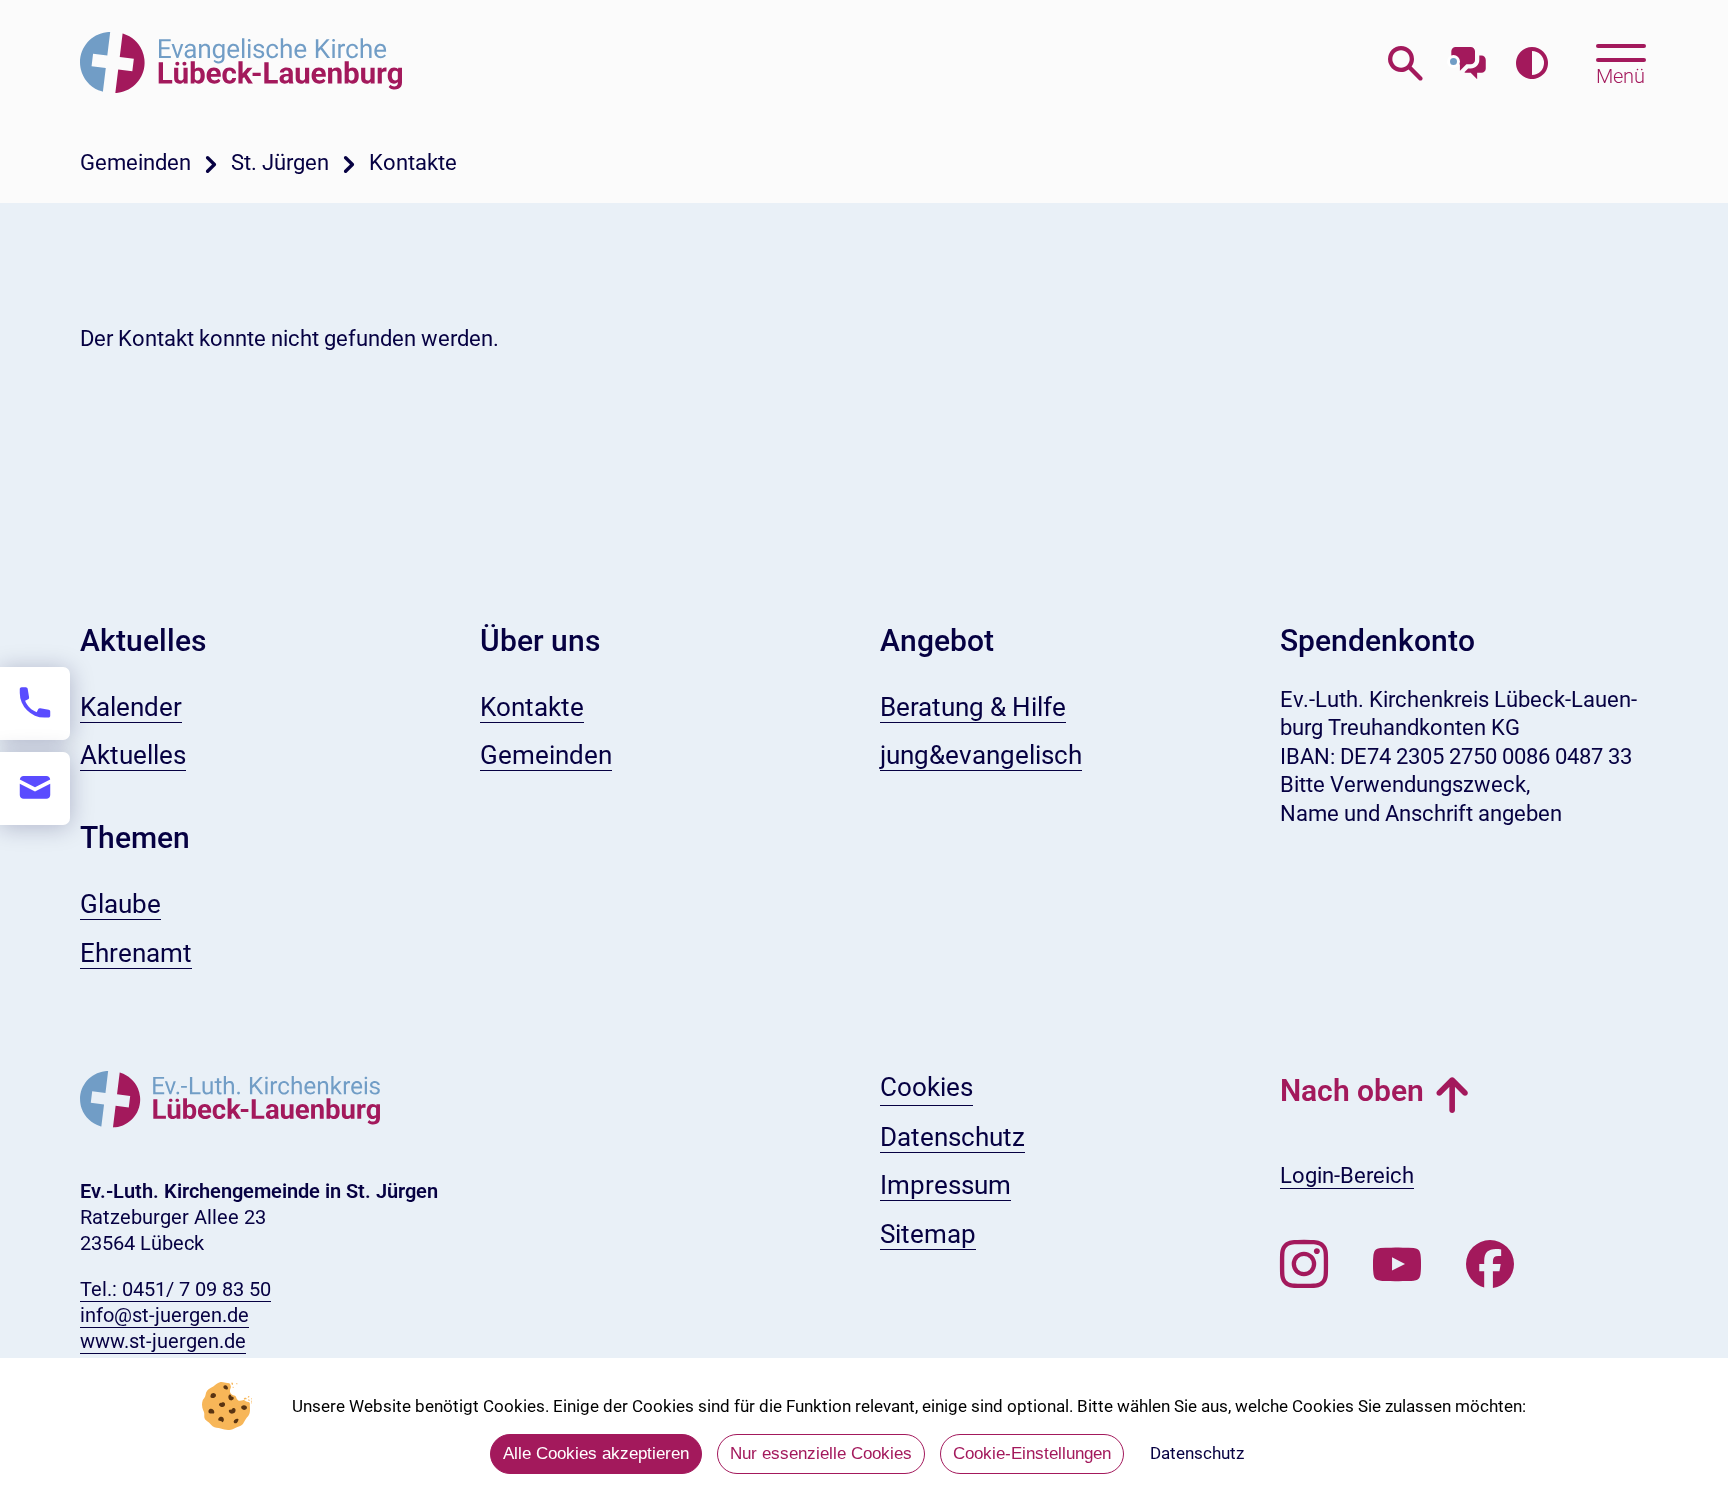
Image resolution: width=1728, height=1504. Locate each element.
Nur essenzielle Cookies (821, 1453)
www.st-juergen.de (163, 1341)
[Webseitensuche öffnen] (1405, 64)
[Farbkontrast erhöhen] (1531, 64)
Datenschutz (1197, 1453)
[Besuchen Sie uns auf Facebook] (1490, 1265)
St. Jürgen (280, 162)
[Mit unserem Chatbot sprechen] (1468, 57)
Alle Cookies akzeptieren (596, 1453)
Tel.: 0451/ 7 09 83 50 (175, 1289)
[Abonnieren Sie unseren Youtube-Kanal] (1397, 1265)
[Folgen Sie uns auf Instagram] (1304, 1265)
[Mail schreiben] (35, 788)
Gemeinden (135, 162)
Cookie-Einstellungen (1032, 1453)
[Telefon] (35, 703)
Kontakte (413, 162)
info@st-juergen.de (164, 1315)
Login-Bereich (1347, 1175)
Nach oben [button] (1352, 1090)
